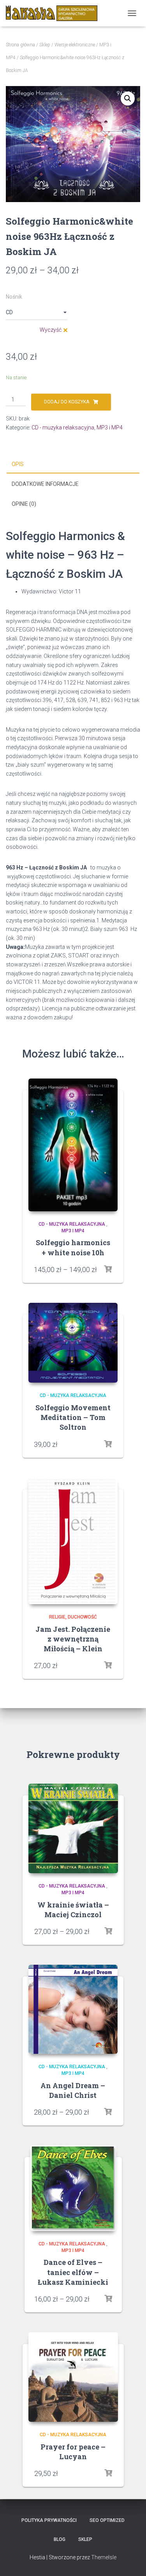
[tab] (73, 465)
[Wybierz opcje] (108, 1269)
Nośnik (14, 297)
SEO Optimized (107, 2520)
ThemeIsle (104, 2557)
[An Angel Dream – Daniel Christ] (73, 2009)
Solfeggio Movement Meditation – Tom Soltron (73, 1417)
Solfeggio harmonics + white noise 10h (73, 1247)
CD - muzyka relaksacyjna (63, 428)
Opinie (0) (24, 504)
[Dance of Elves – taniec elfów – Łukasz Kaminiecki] (73, 2188)
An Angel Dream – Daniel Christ (73, 2090)
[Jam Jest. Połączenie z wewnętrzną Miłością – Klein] (73, 1541)
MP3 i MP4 (110, 428)
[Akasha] (55, 13)
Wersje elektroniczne (75, 45)
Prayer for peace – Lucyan (73, 2452)
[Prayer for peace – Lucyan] (73, 2377)
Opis (18, 464)
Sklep (45, 45)
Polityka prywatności (49, 2520)
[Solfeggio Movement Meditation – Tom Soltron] (73, 1343)
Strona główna (20, 45)
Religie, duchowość (73, 1617)
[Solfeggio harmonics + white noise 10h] (73, 1145)
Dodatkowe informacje (45, 484)
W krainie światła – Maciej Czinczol (73, 1910)
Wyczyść (51, 330)
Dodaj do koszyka (67, 402)
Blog (60, 2539)
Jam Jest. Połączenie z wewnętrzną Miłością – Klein (73, 1639)
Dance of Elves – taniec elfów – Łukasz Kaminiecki (73, 2272)
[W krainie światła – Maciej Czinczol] (73, 1828)
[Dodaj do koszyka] (108, 1444)
